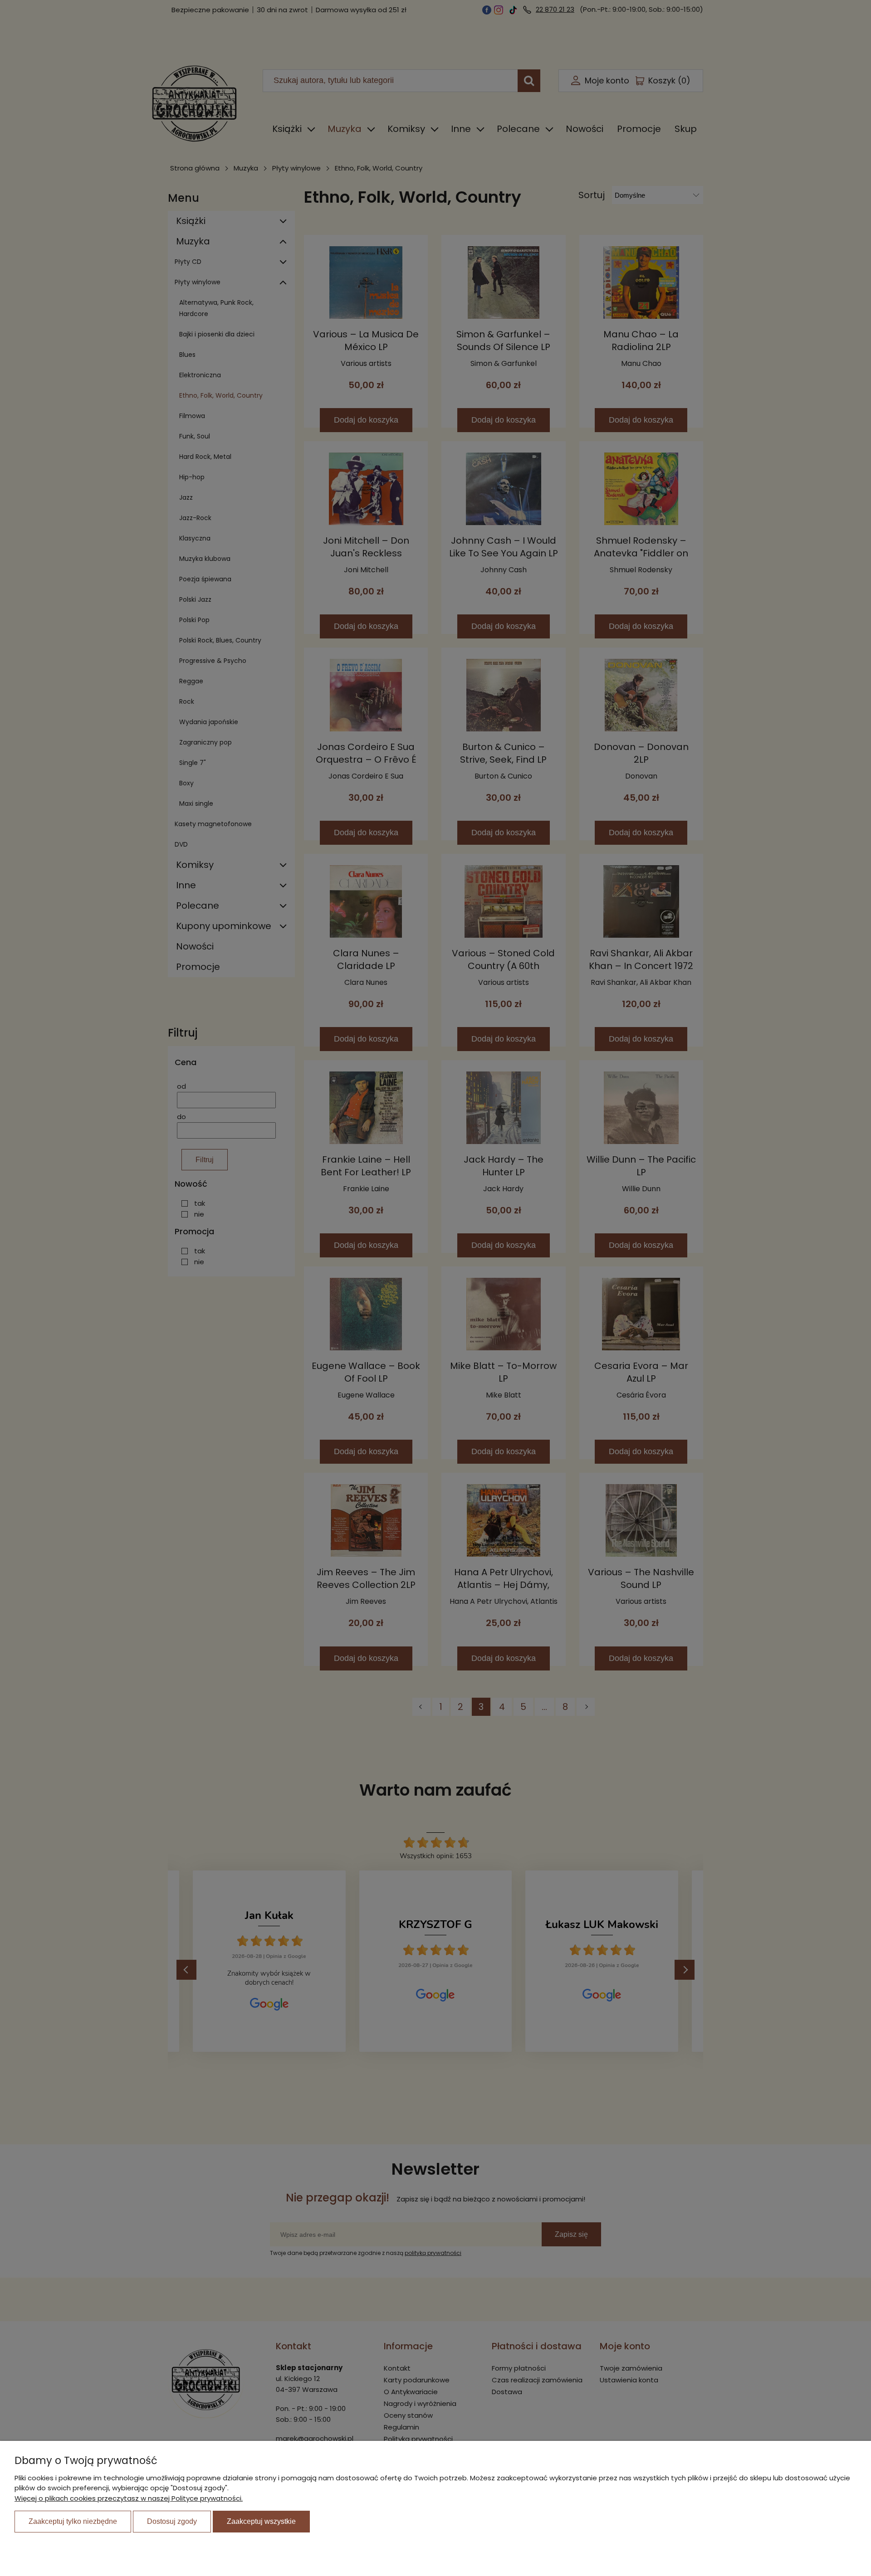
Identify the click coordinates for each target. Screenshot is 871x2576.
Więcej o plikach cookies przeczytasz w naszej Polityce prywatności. (129, 2498)
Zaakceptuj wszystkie (261, 2521)
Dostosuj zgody (172, 2521)
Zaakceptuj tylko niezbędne (73, 2521)
